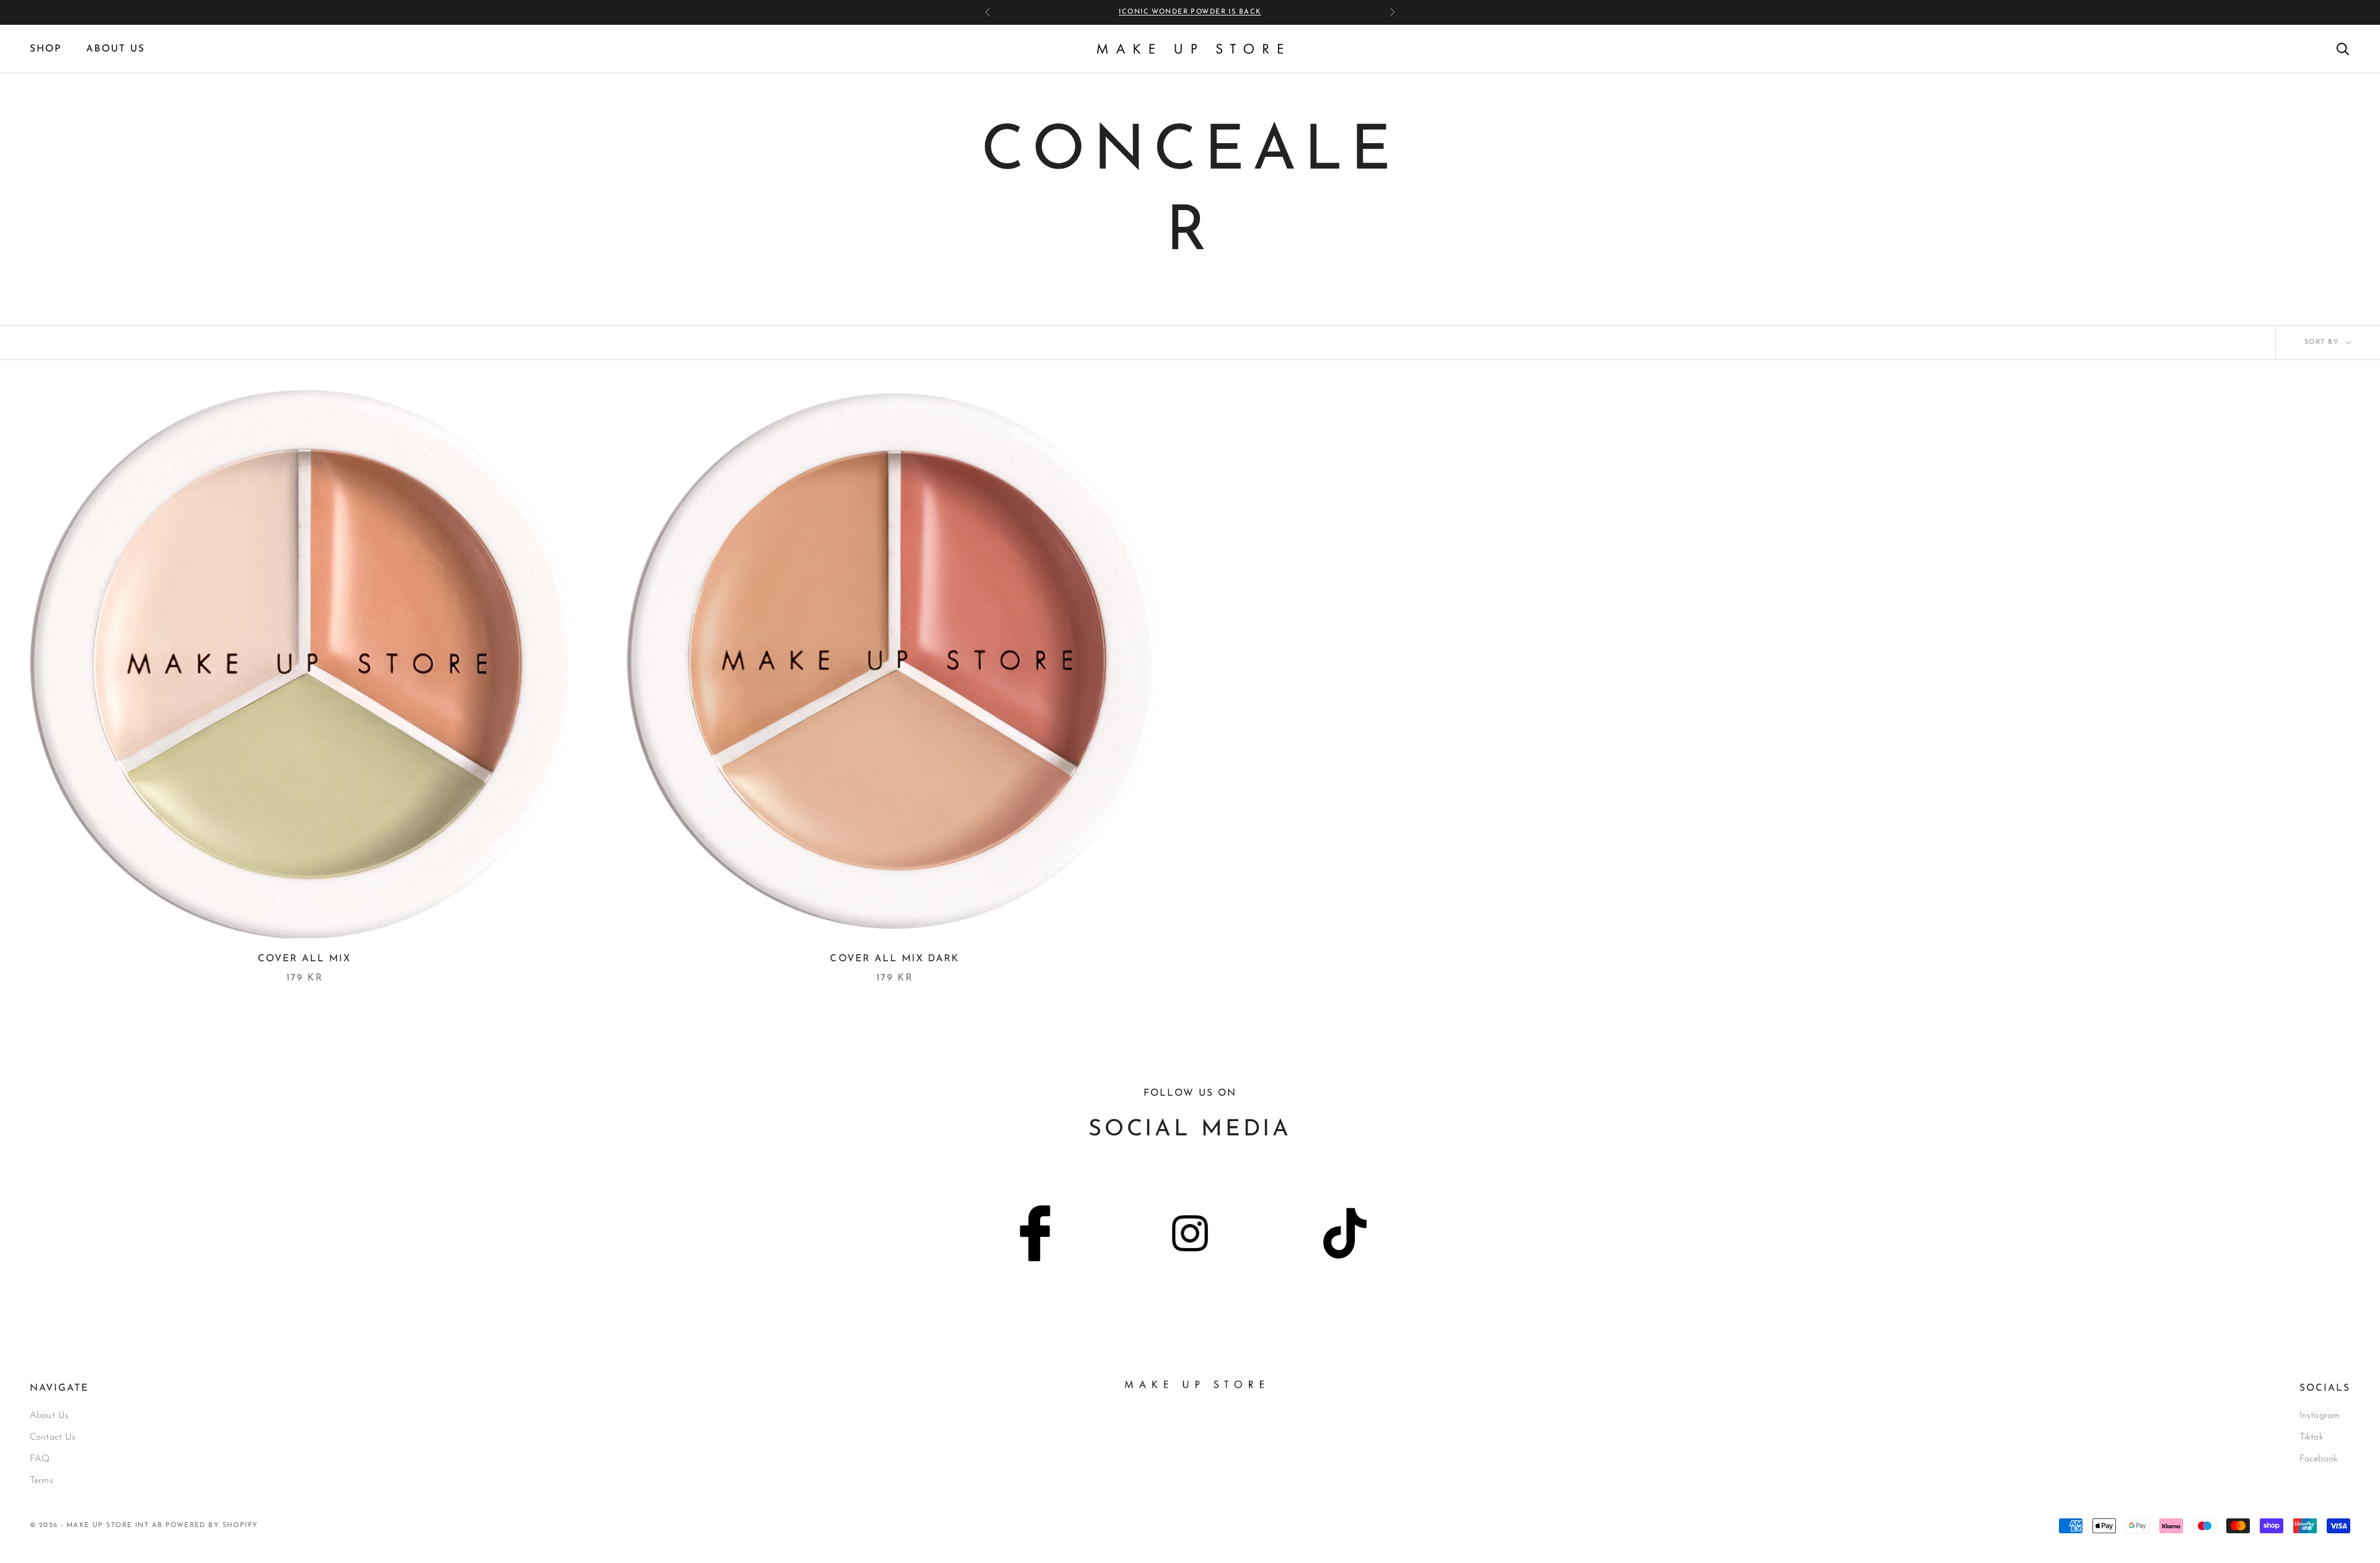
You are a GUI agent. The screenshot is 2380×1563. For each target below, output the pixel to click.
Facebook (2319, 1459)
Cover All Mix (304, 959)
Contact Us (53, 1438)
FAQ (40, 1459)
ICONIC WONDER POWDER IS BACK (1190, 12)
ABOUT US (116, 49)
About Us (49, 1416)
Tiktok (2312, 1438)
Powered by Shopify (212, 1526)
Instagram (2320, 1416)
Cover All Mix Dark (895, 959)
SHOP (46, 49)
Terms (42, 1481)
